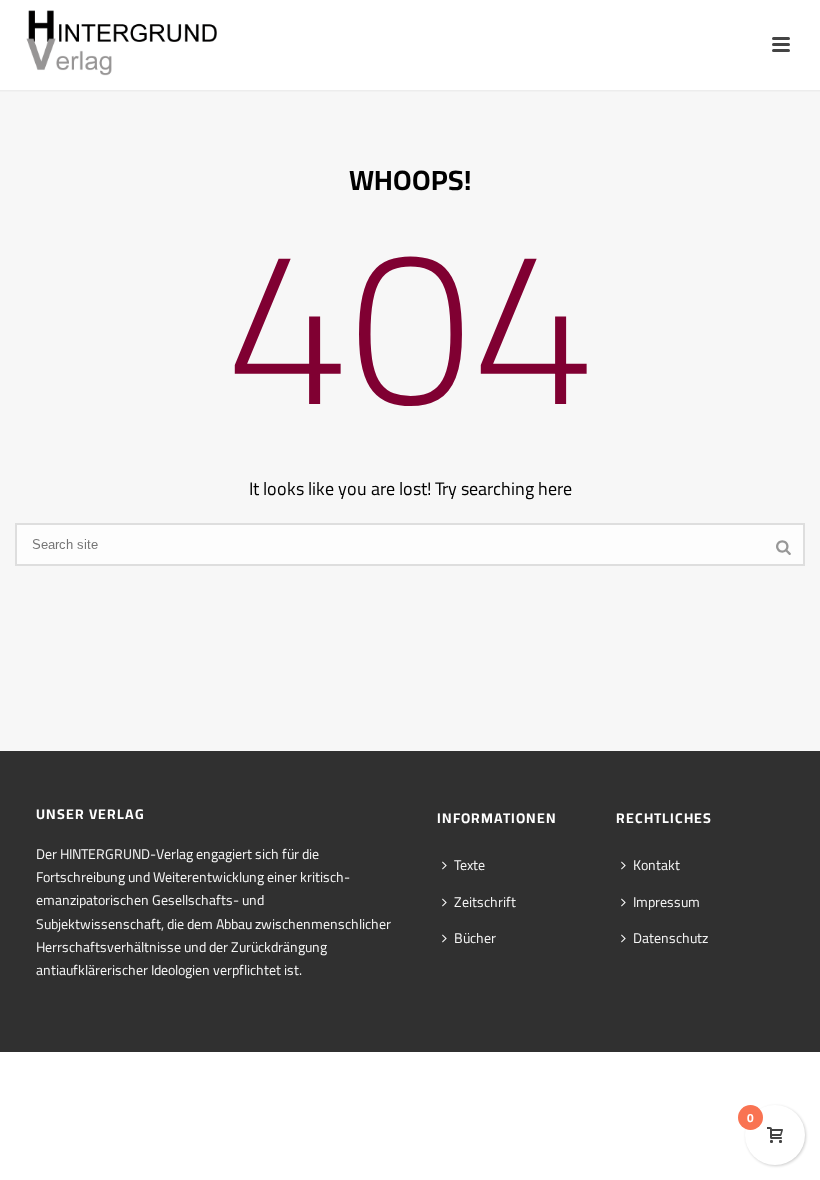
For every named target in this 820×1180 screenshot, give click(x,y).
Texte (469, 865)
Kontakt (656, 865)
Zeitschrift (485, 902)
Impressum (666, 902)
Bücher (475, 938)
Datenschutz (670, 938)
